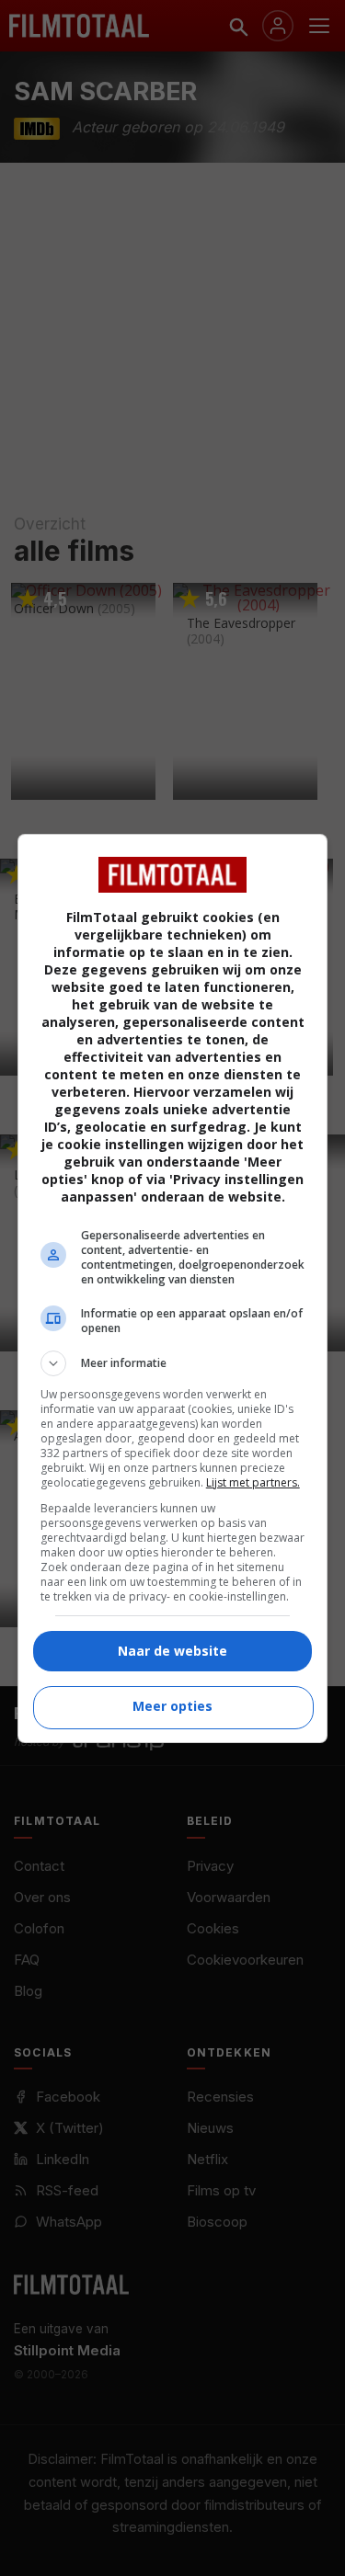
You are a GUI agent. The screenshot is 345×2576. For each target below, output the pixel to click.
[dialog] (173, 1288)
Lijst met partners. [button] (253, 1482)
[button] (173, 1363)
